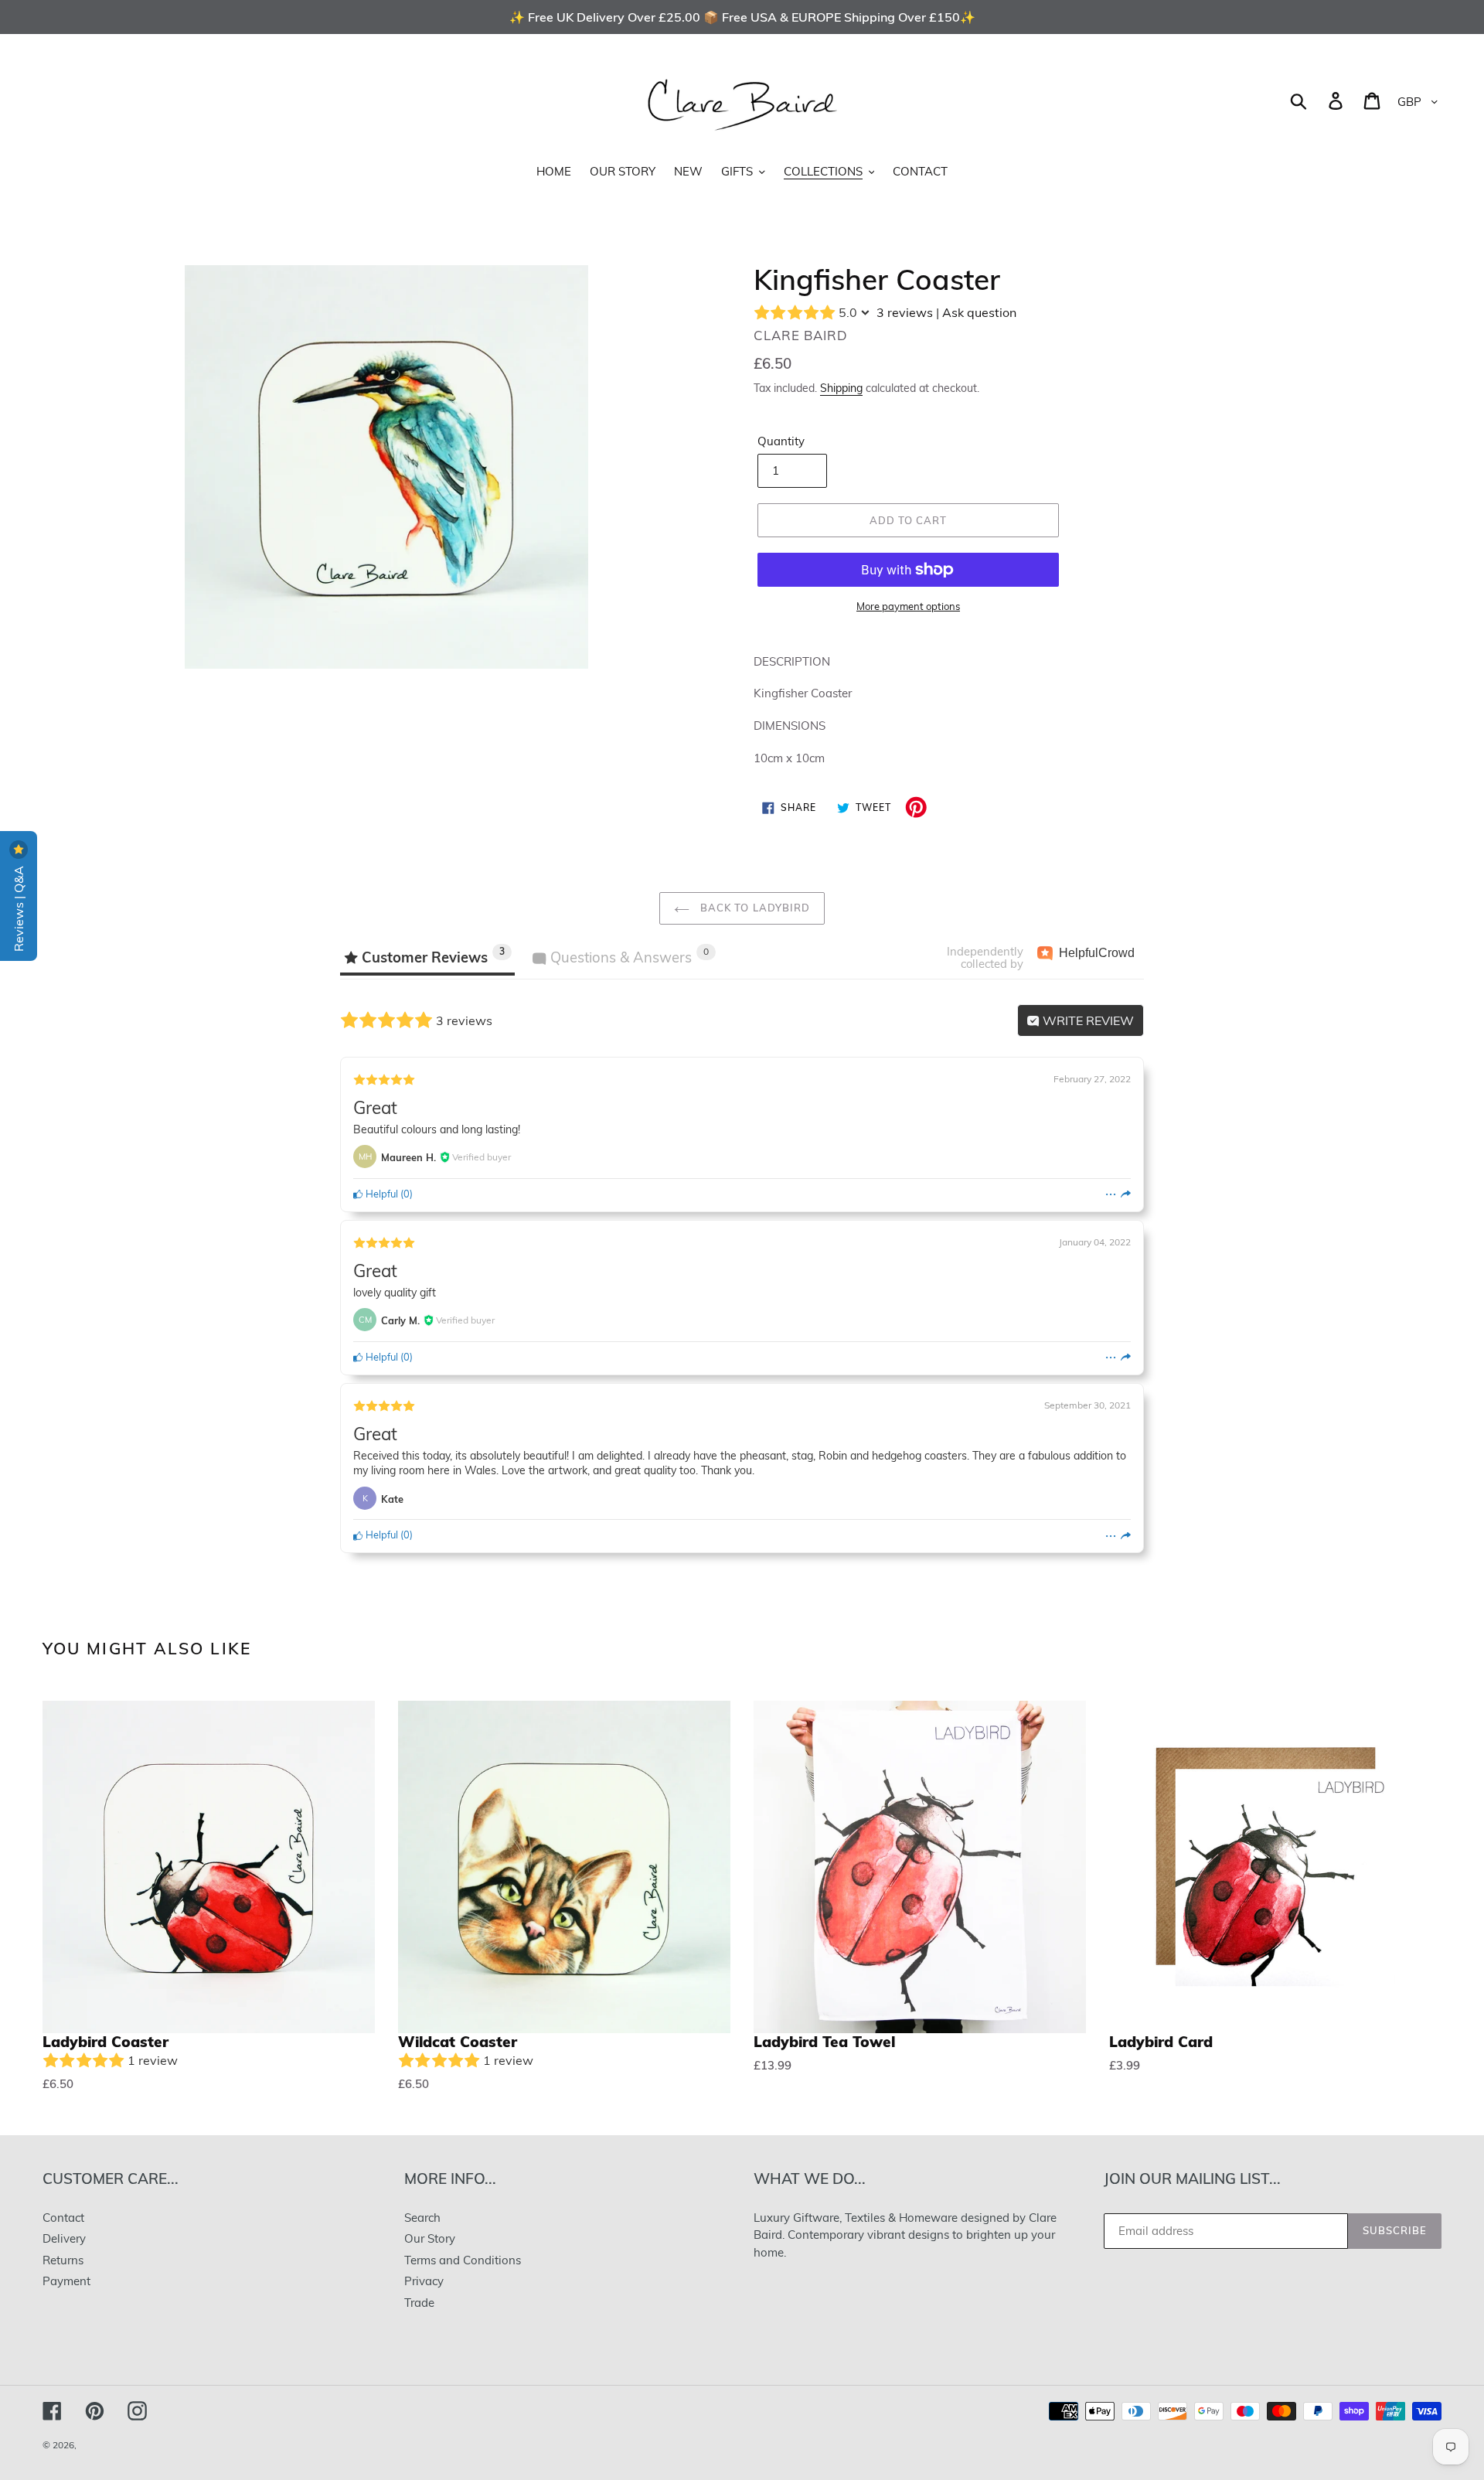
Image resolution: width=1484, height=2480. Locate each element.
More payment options (908, 606)
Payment (66, 2281)
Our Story (430, 2238)
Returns (63, 2260)
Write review (1087, 1020)
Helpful (381, 1194)
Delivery (64, 2238)
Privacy (424, 2281)
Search (422, 2218)
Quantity (781, 441)
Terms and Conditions (463, 2260)
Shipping (841, 388)
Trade (419, 2303)
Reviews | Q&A (19, 907)
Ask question (979, 312)
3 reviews (905, 312)
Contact (63, 2218)
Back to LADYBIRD (754, 908)
